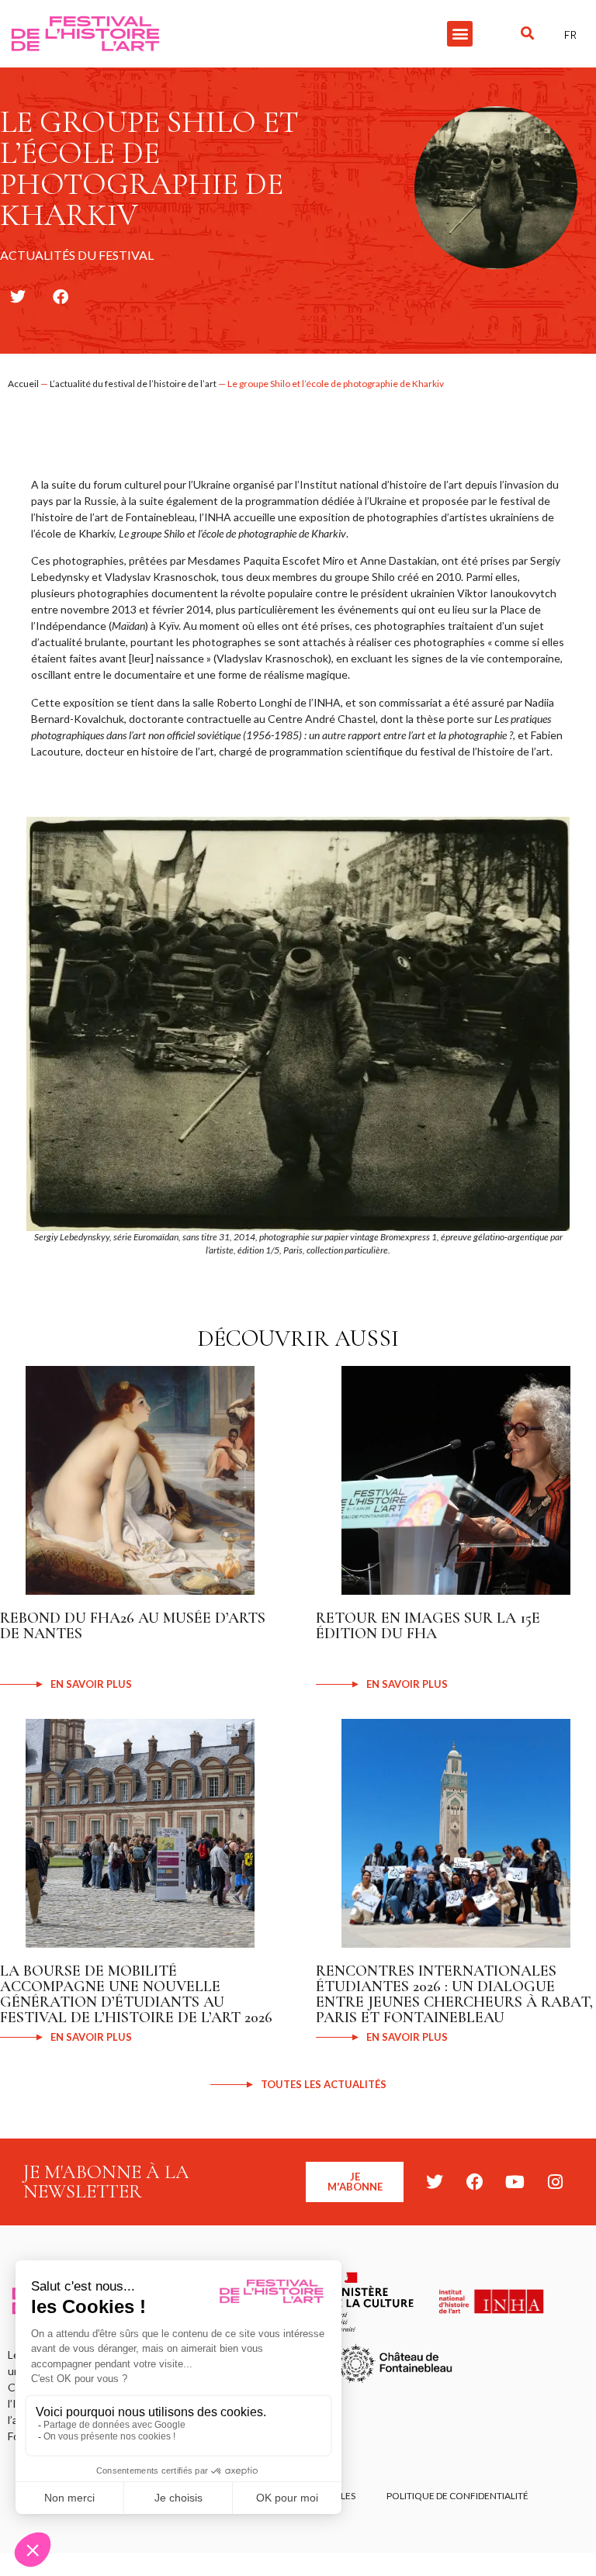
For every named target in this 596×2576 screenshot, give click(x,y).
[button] (460, 34)
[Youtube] (515, 2182)
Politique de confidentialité (457, 2496)
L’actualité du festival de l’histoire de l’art (133, 384)
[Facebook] (475, 2182)
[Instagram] (556, 2182)
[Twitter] (435, 2182)
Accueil (23, 384)
